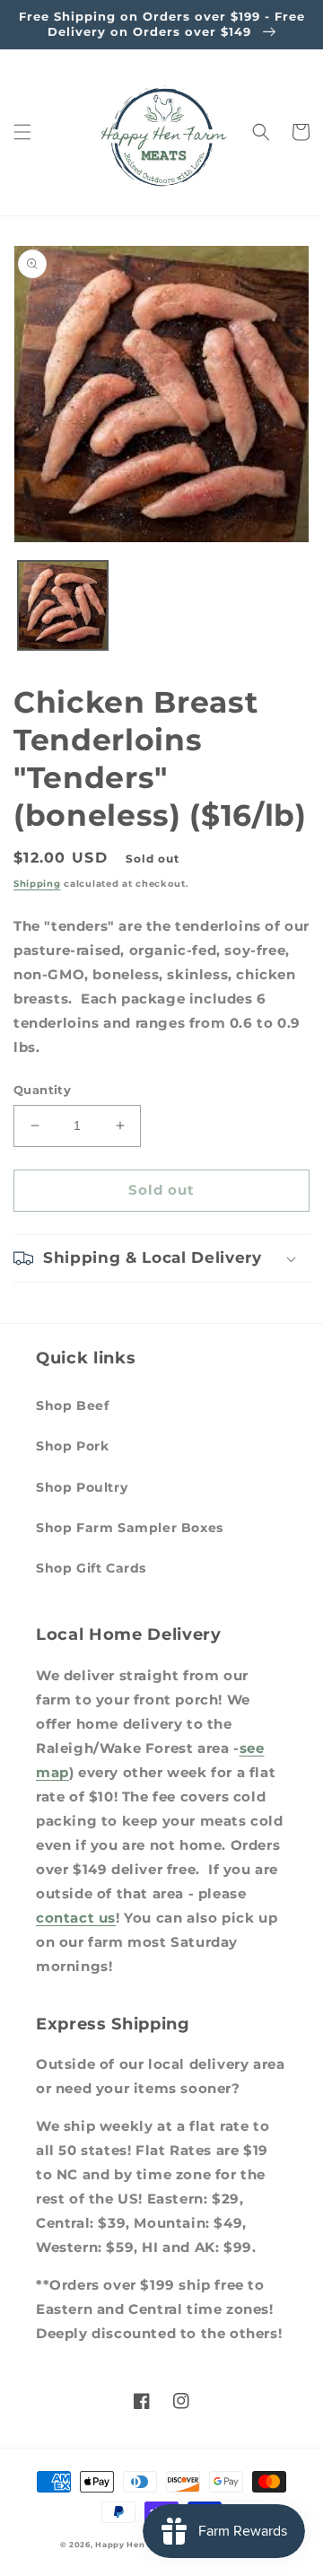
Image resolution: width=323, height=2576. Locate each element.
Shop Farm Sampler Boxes (130, 1528)
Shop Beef (72, 1406)
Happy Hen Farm (133, 2545)
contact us (76, 1918)
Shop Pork (72, 1446)
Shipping (37, 884)
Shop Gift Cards (91, 1568)
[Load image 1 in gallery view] (63, 606)
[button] (22, 132)
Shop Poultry (82, 1487)
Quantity (42, 1090)
